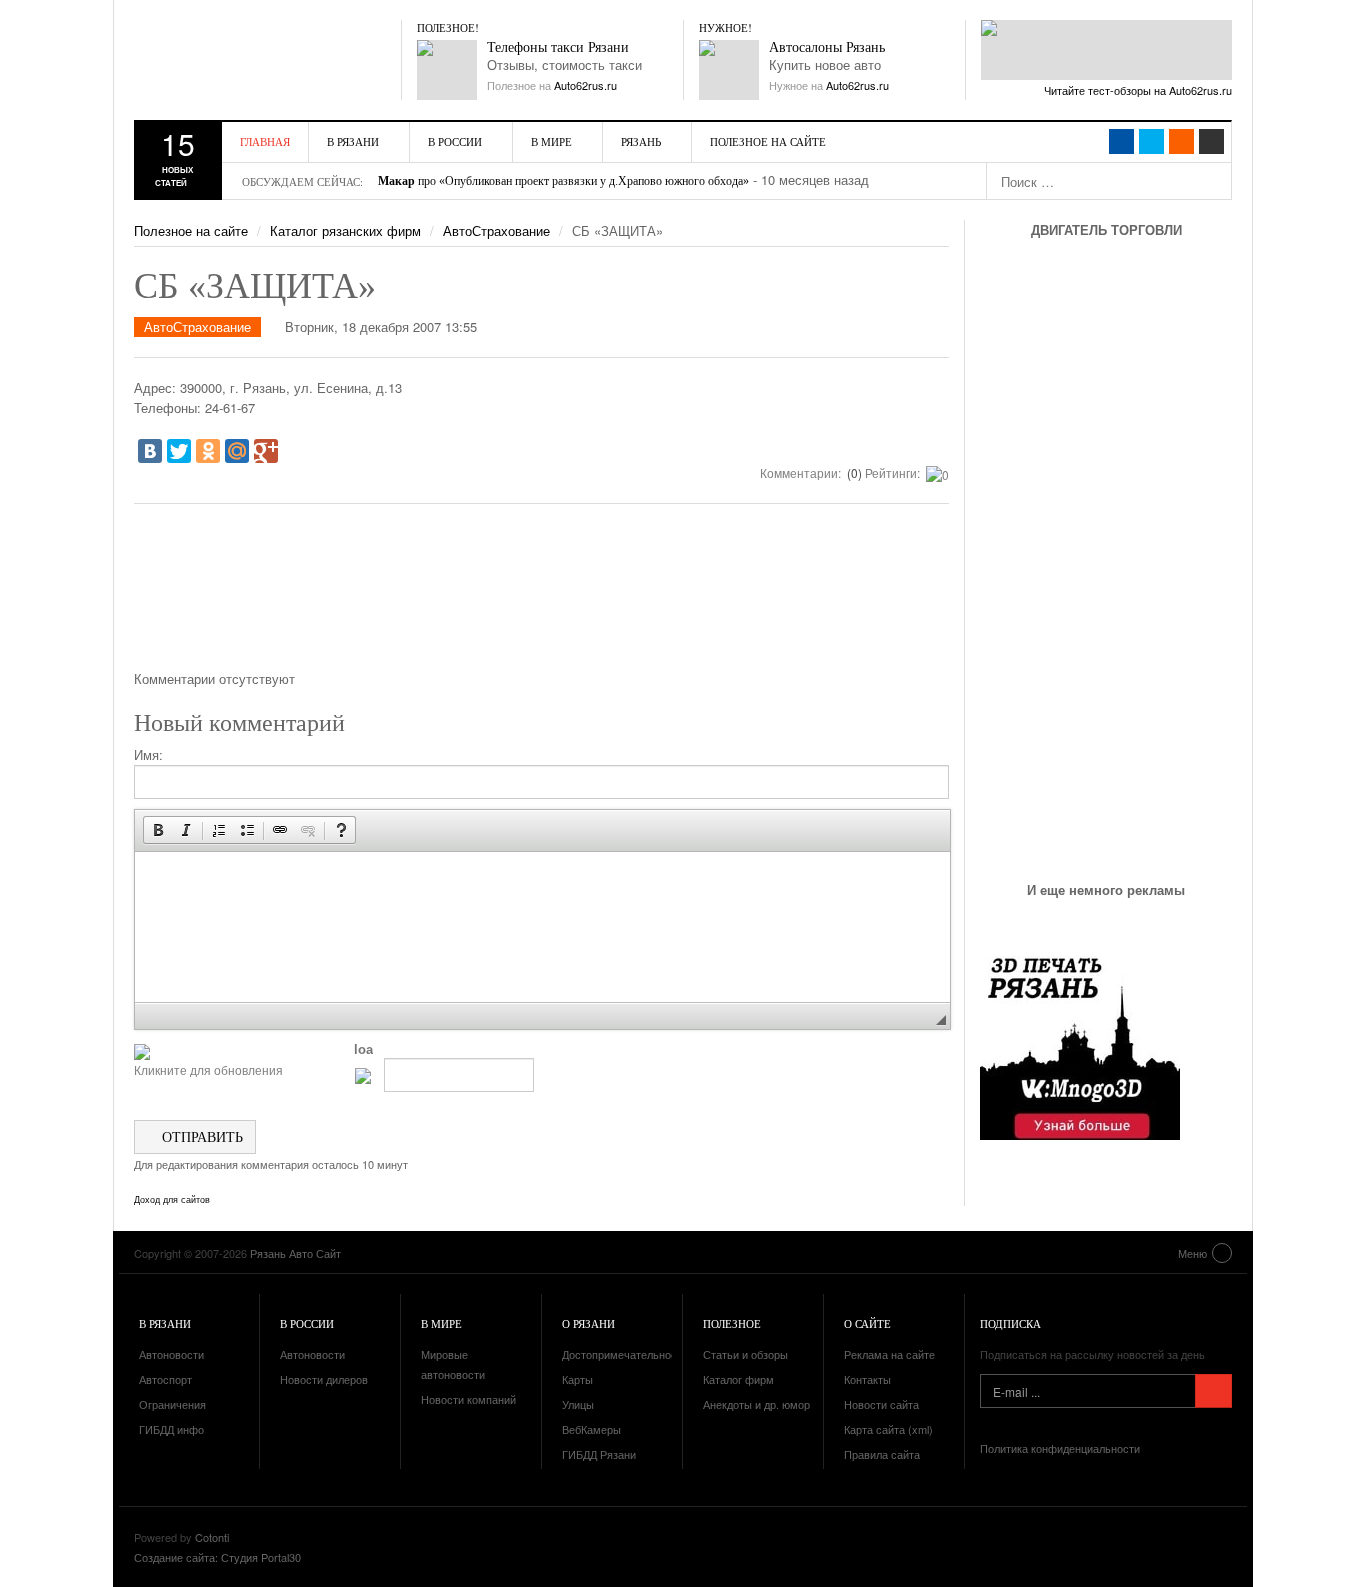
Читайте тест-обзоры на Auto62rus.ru (1138, 90)
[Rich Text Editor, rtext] (542, 927)
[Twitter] (179, 451)
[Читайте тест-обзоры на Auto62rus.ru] (1106, 50)
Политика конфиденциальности (1060, 1448)
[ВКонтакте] (150, 451)
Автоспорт (165, 1379)
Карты (577, 1379)
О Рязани (588, 1323)
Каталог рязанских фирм (345, 230)
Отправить (200, 1136)
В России (455, 141)
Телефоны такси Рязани (558, 47)
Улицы (578, 1404)
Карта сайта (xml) (888, 1429)
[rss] (1181, 141)
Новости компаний (468, 1399)
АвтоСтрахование (496, 230)
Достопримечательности (625, 1354)
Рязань (641, 141)
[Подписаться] (1213, 1391)
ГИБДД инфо (171, 1429)
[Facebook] (1121, 141)
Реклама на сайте (889, 1354)
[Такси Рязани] (447, 70)
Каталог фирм (738, 1379)
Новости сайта (881, 1404)
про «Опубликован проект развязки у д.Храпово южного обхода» (563, 181)
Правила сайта (882, 1454)
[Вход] (1211, 141)
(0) (853, 472)
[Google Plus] (266, 451)
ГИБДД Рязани (599, 1454)
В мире (551, 141)
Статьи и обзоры (745, 1354)
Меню (1192, 1253)
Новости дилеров (324, 1379)
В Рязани (353, 141)
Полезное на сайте (768, 141)
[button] (158, 830)
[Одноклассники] (208, 451)
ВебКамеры (591, 1429)
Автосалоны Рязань (827, 47)
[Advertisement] (542, 594)
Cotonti (212, 1537)
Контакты (867, 1379)
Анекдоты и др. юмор (756, 1404)
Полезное (732, 1323)
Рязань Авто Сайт (249, 60)
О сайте (867, 1323)
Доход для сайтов (172, 1200)
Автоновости (171, 1354)
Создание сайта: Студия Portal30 (217, 1557)
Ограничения (172, 1404)
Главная (265, 141)
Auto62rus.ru (585, 85)
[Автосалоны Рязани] (729, 70)
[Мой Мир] (237, 451)
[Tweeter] (1151, 141)
